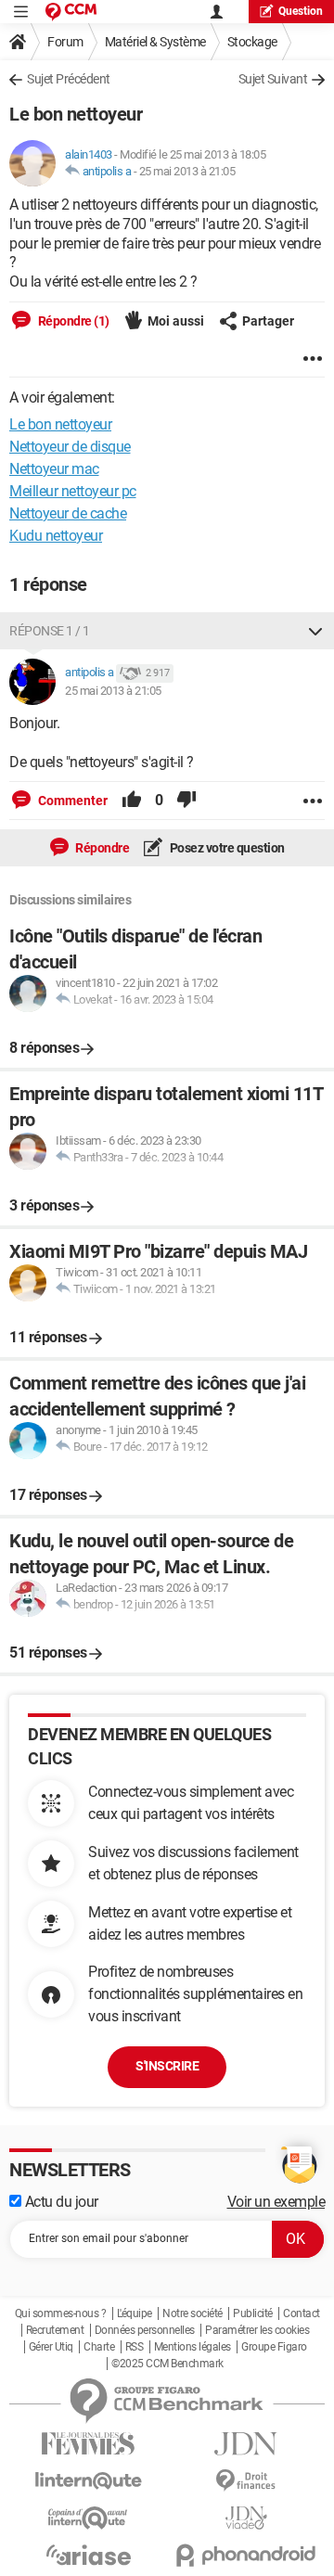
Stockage (252, 42)
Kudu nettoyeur (56, 536)
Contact (302, 2313)
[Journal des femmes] (88, 2444)
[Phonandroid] (246, 2555)
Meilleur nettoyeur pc (73, 491)
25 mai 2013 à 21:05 (187, 171)
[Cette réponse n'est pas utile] (186, 801)
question (301, 11)
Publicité (253, 2313)
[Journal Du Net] (246, 2444)
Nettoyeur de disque (70, 447)
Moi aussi (176, 321)
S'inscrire (167, 2066)
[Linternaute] (88, 2481)
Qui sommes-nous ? (61, 2313)
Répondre (102, 848)
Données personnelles (145, 2330)
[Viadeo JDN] (246, 2518)
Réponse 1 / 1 (50, 631)
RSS (135, 2347)
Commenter (71, 801)
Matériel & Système (155, 42)
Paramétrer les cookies (257, 2330)
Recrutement (55, 2330)
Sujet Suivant (273, 79)
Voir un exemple (276, 2202)
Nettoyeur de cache (68, 513)
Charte (99, 2347)
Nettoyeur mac (54, 469)
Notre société (193, 2313)
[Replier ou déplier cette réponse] (315, 631)
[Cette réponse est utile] (132, 801)
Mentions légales (193, 2347)
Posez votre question (226, 848)
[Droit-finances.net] (246, 2481)
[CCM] (71, 12)
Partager (268, 321)
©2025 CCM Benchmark (167, 2364)
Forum (65, 42)
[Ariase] (88, 2555)
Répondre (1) (72, 321)
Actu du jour (60, 2202)
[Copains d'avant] (88, 2518)
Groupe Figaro (274, 2347)
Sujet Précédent (69, 79)
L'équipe (135, 2313)
